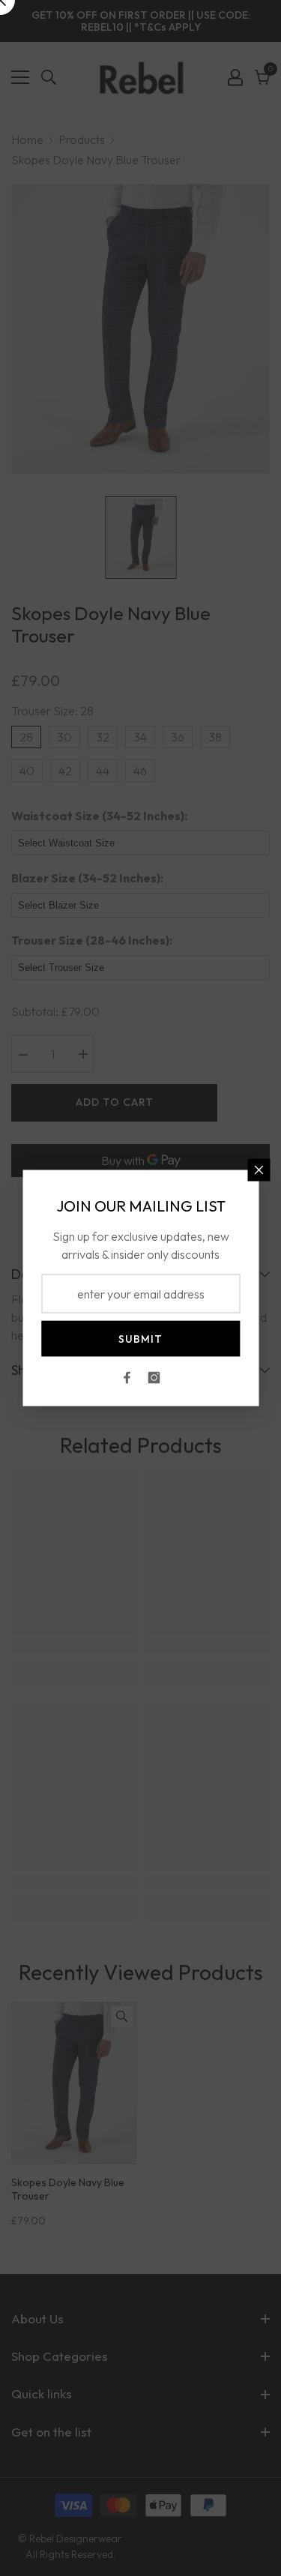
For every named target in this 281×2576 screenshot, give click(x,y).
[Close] (259, 1170)
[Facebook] (127, 1378)
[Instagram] (154, 1378)
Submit (140, 1339)
